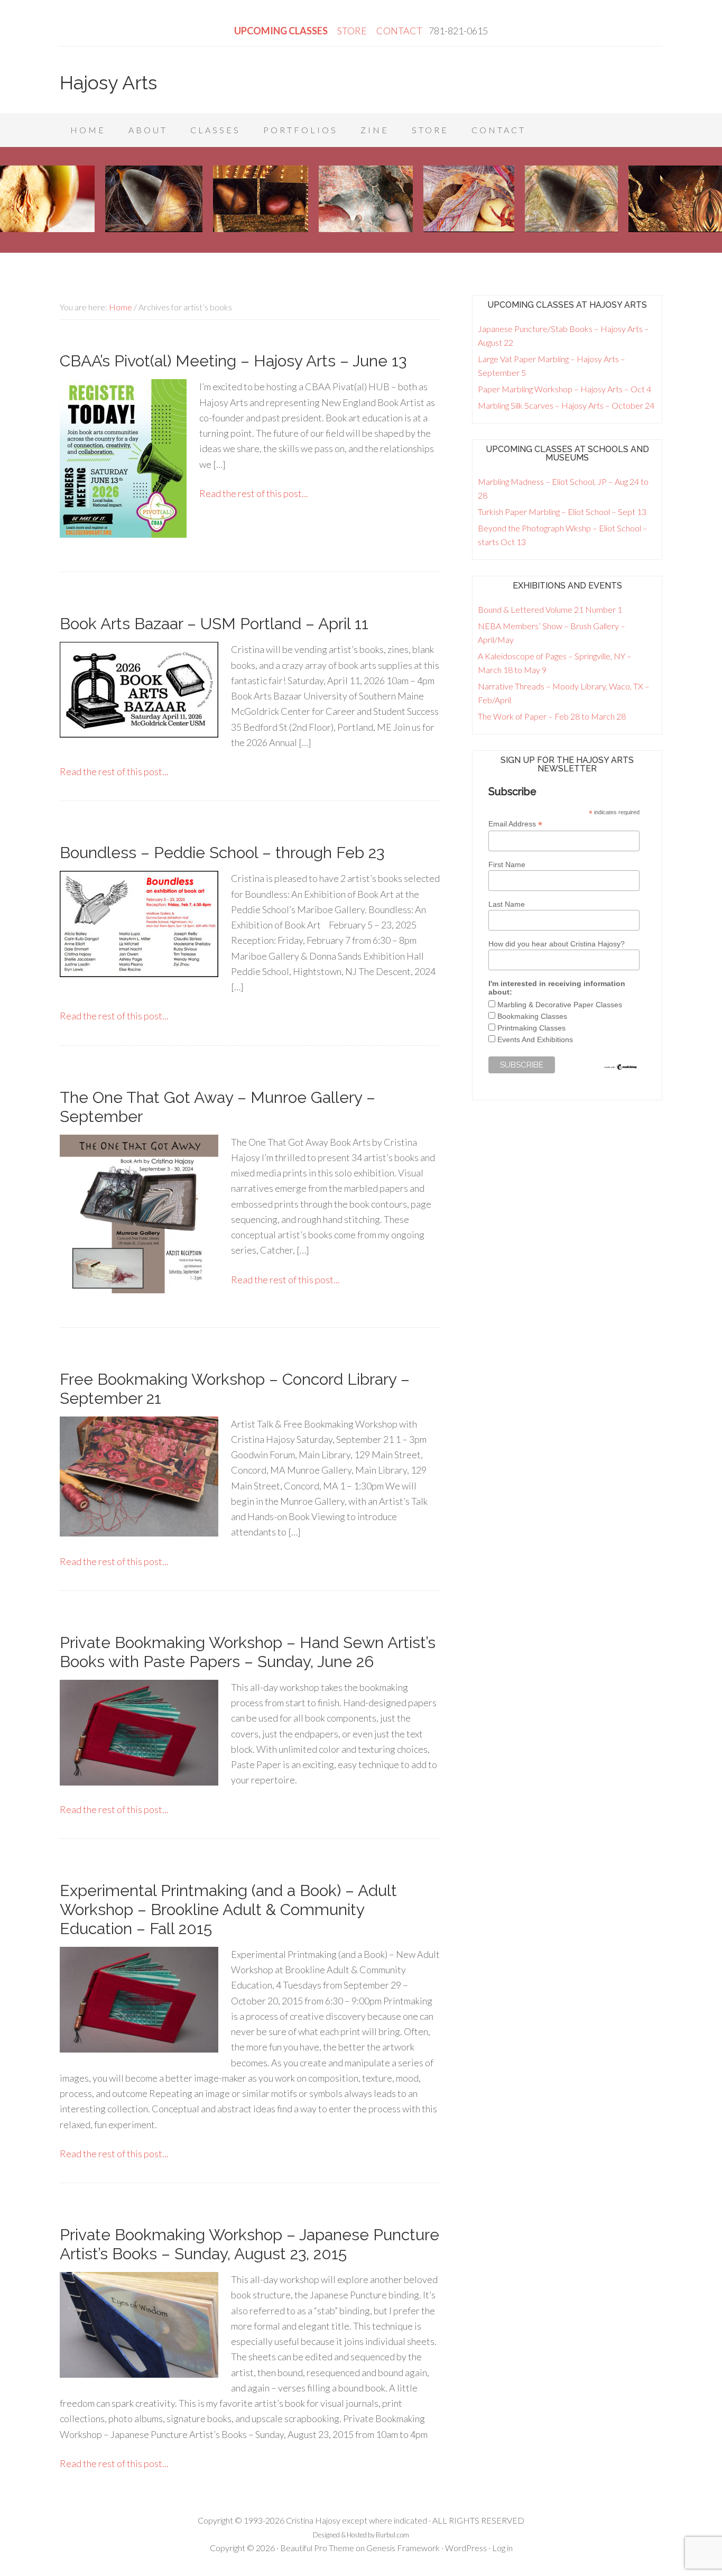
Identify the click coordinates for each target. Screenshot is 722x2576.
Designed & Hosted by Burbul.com (361, 2535)
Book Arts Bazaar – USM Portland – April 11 (214, 624)
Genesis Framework (403, 2548)
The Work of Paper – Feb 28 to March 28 (552, 716)
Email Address (515, 824)
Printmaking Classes (531, 1028)
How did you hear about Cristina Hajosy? (557, 944)
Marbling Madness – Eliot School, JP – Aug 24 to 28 (563, 488)
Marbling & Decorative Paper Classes (560, 1005)
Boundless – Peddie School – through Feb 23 (222, 853)
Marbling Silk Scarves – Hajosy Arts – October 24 (566, 405)
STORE (353, 31)
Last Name (507, 904)
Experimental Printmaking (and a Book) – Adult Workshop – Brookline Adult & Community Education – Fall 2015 (228, 1910)
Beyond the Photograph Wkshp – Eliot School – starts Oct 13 (563, 535)
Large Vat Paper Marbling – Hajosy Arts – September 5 (552, 366)
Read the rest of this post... (254, 493)
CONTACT (399, 31)
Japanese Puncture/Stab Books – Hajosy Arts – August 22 (563, 335)
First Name (507, 864)
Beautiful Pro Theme (317, 2548)
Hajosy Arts (108, 82)
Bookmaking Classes (532, 1016)
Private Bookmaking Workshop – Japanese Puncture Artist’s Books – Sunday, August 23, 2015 (249, 2244)
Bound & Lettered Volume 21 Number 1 (550, 609)
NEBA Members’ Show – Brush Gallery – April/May (552, 633)
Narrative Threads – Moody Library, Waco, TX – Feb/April (564, 693)
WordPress (466, 2548)
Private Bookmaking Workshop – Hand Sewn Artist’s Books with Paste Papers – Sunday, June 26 (248, 1652)
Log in (502, 2548)
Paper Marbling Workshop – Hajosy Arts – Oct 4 (564, 389)
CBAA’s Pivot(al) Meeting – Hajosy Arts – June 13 (233, 361)
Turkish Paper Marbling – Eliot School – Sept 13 (562, 512)
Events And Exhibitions (535, 1039)
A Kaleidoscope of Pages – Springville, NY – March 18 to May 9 (555, 663)
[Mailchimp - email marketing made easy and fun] (621, 1068)
